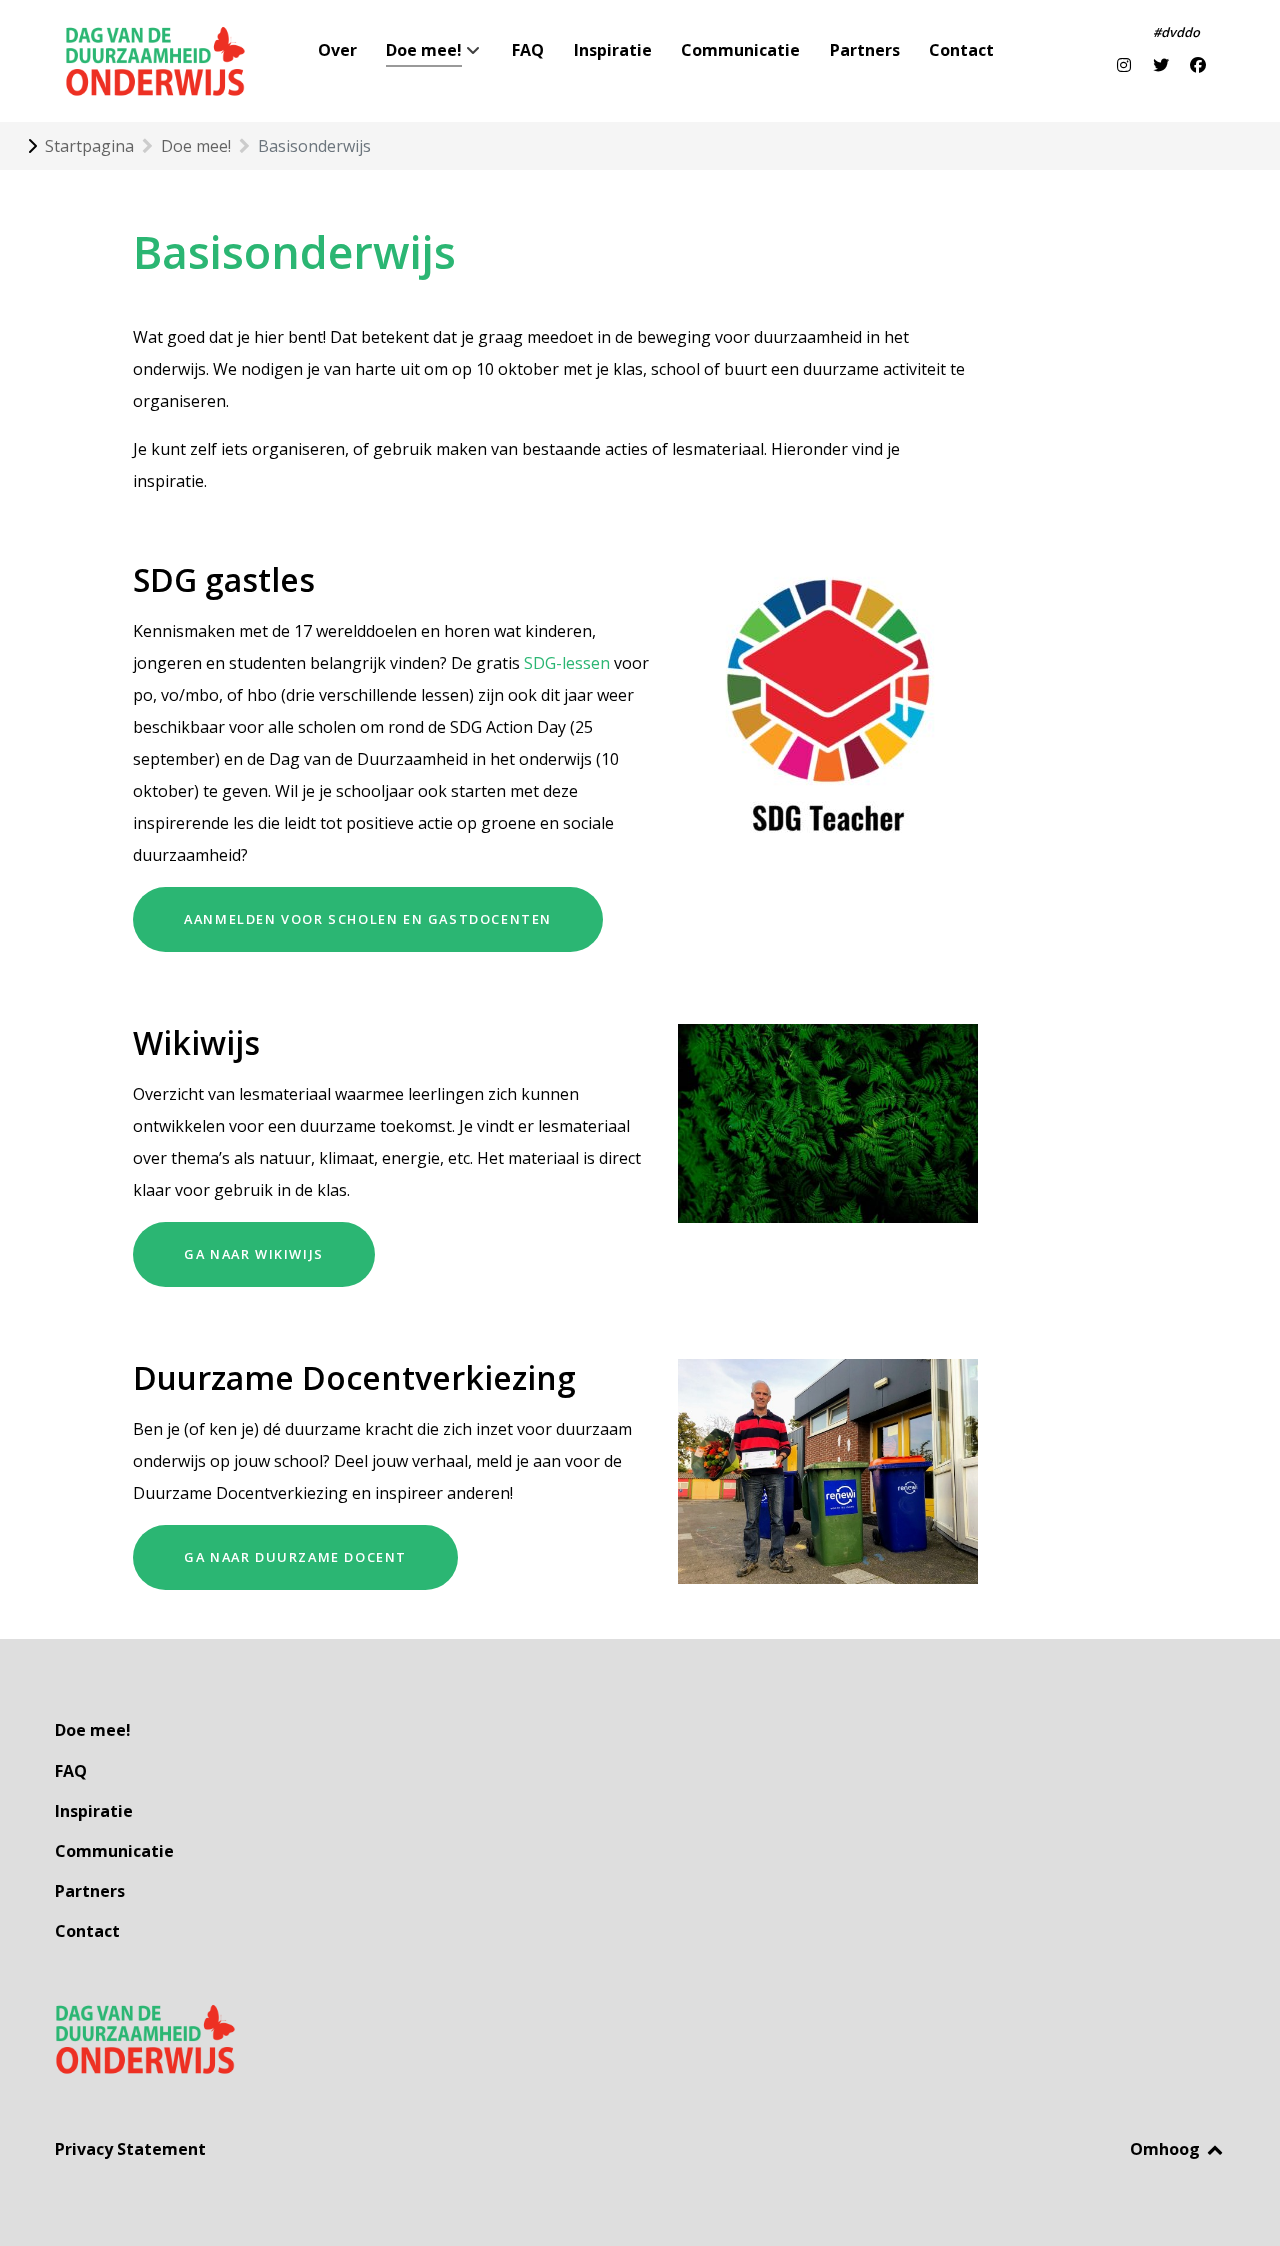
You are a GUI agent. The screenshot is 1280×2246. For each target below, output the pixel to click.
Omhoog (1167, 2149)
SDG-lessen (567, 663)
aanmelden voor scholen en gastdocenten (368, 919)
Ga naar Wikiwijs (254, 1254)
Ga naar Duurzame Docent (295, 1557)
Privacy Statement (130, 2149)
